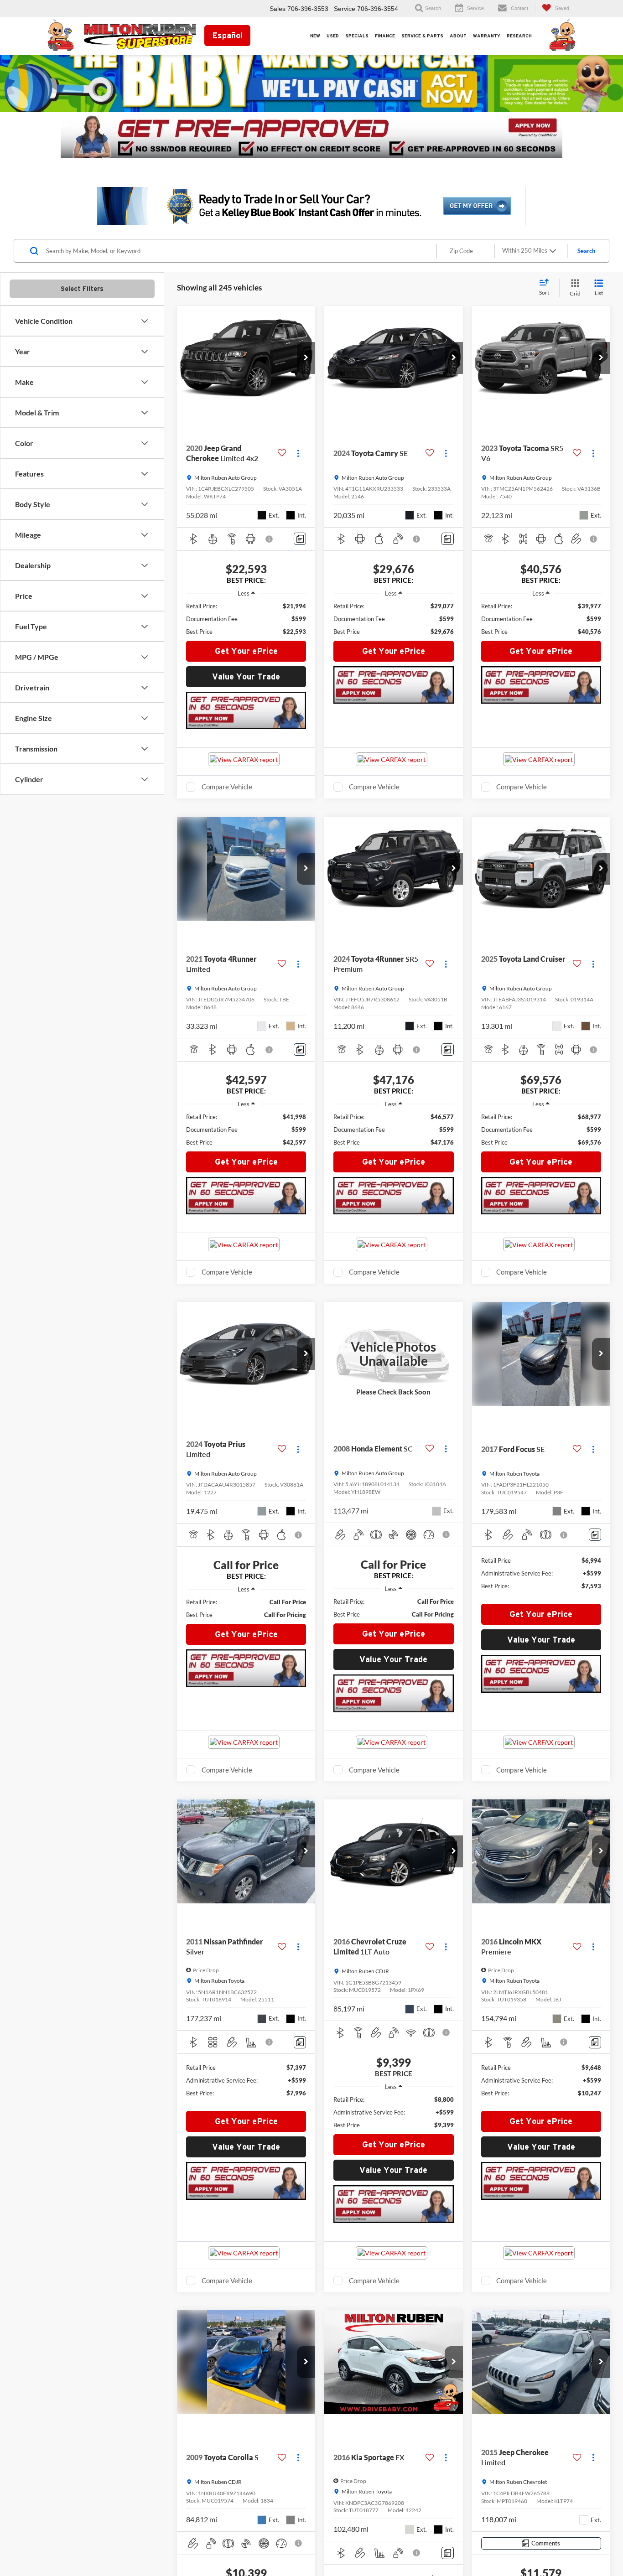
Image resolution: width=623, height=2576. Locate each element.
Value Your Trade (246, 676)
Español (227, 35)
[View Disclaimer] (270, 539)
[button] (306, 358)
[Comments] (300, 539)
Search (586, 251)
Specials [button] (357, 36)
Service (345, 9)
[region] (246, 619)
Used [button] (333, 36)
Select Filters (82, 289)
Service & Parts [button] (422, 36)
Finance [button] (385, 36)
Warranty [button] (487, 36)
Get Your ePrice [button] (246, 651)
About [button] (458, 36)
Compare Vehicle (227, 787)
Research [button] (519, 36)
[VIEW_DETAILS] (393, 1354)
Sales (278, 9)
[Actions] (298, 453)
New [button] (315, 36)
